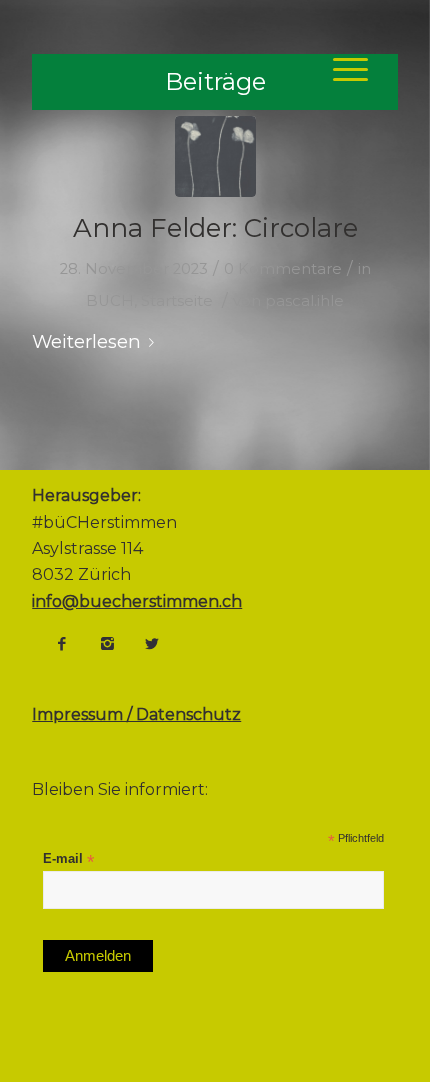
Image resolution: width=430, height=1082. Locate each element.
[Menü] (340, 69)
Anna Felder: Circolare (215, 228)
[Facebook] (62, 644)
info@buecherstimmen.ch (137, 601)
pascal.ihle (304, 301)
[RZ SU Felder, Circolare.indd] (215, 156)
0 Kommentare (283, 269)
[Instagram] (107, 644)
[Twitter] (152, 644)
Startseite (177, 301)
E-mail (68, 859)
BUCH (110, 301)
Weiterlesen (86, 341)
